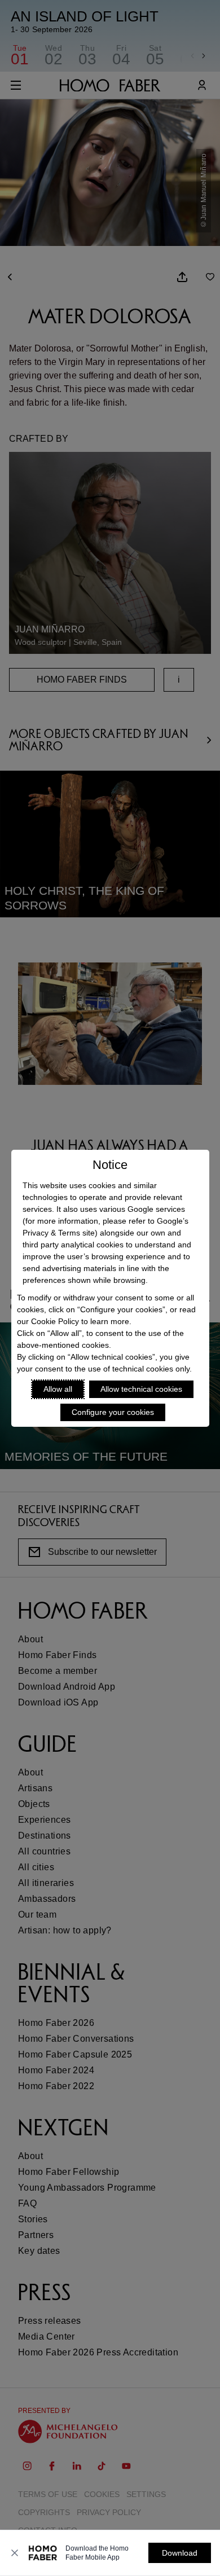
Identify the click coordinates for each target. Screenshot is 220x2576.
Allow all (58, 1389)
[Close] (15, 2553)
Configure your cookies (113, 1412)
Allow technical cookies (141, 1389)
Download (180, 2553)
